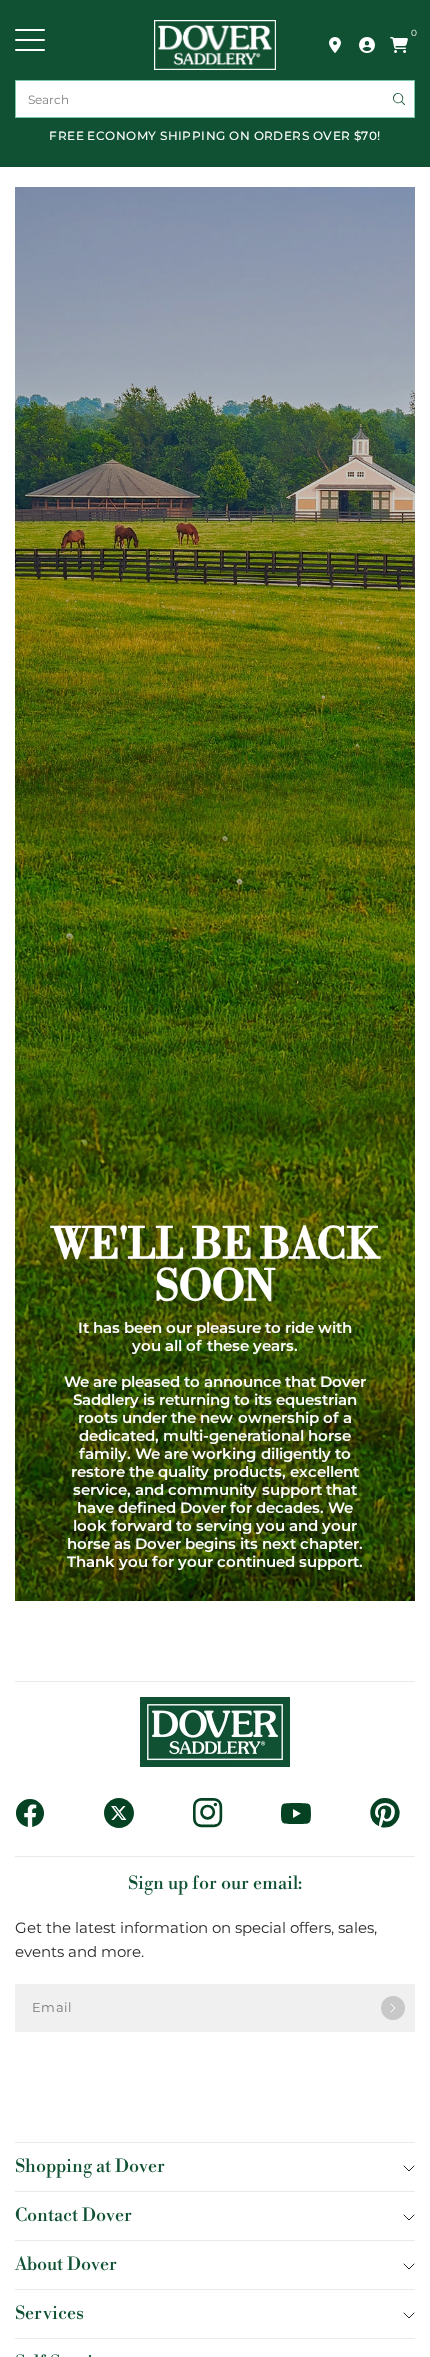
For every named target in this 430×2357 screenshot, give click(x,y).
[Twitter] (126, 1813)
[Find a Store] (335, 45)
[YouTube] (303, 1814)
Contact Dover (73, 2215)
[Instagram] (215, 1813)
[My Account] (367, 45)
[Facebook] (37, 1813)
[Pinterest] (392, 1813)
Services (49, 2313)
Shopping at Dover (90, 2166)
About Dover (66, 2264)
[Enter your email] (393, 2008)
